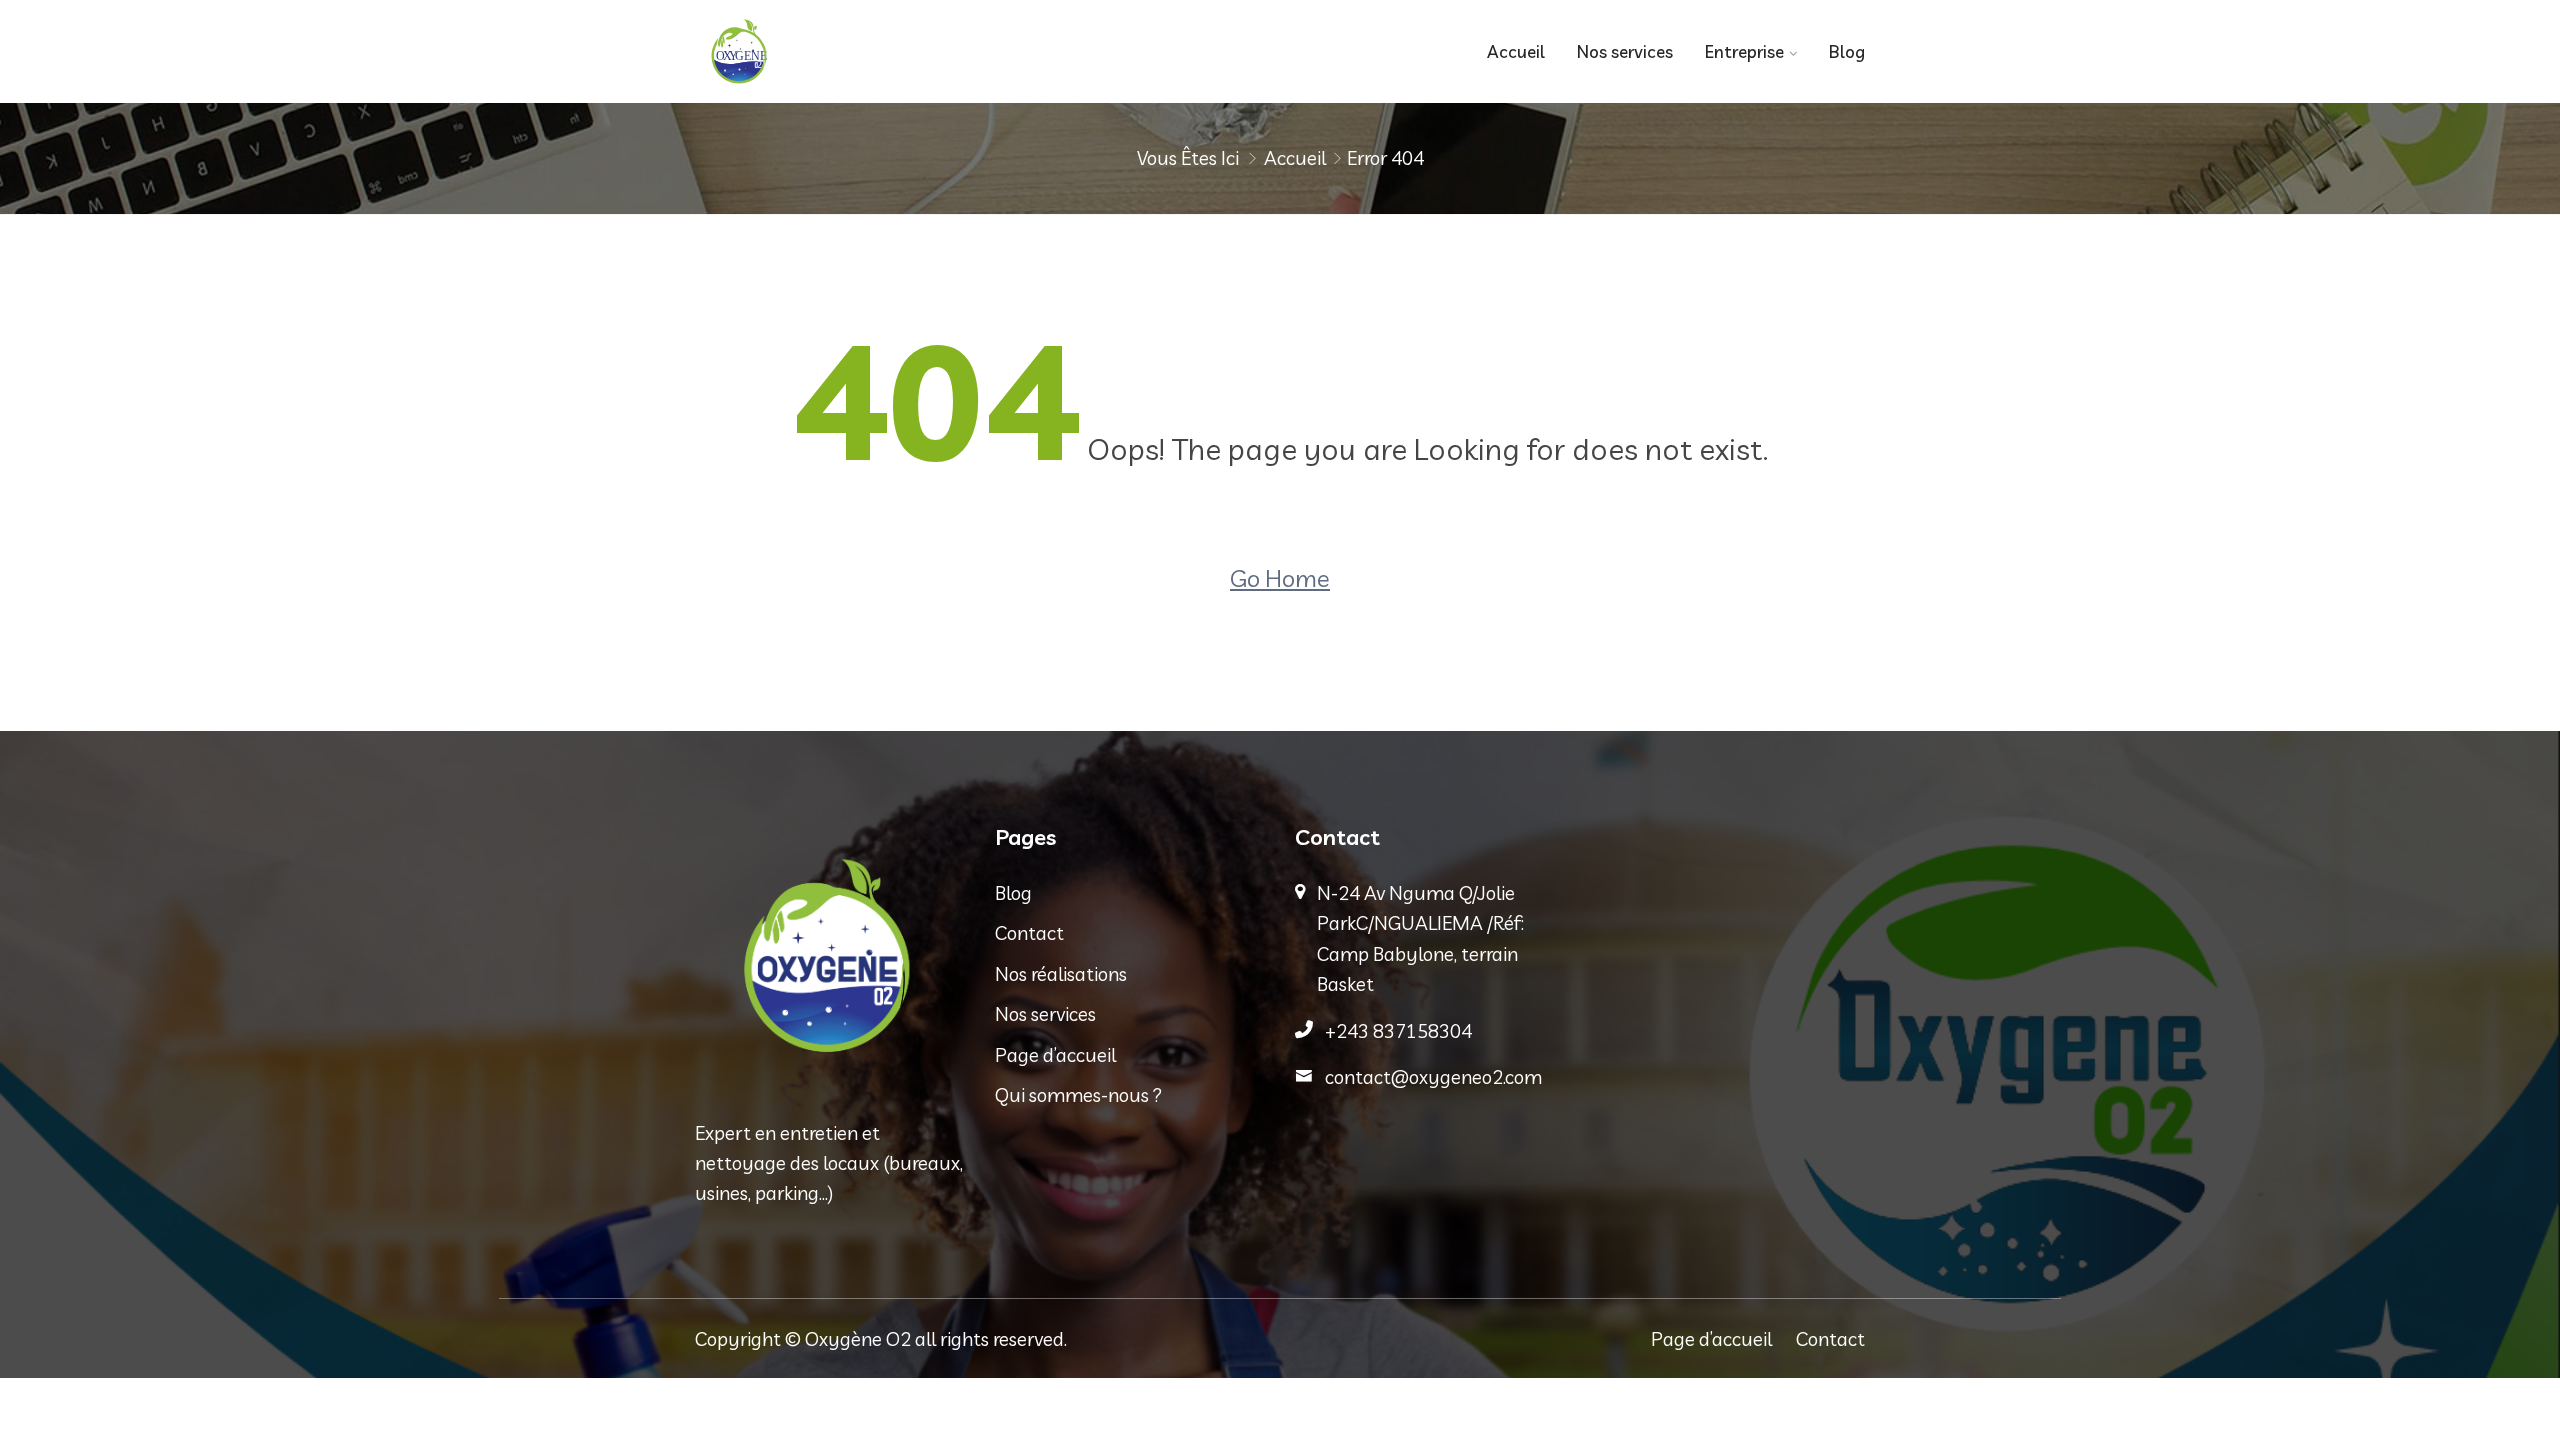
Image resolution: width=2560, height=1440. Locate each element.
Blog (1847, 51)
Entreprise (1744, 51)
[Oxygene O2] (830, 52)
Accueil (1516, 51)
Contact (1029, 933)
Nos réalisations (1061, 974)
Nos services (1625, 51)
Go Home (1280, 578)
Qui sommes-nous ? (1078, 1095)
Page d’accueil (1055, 1055)
